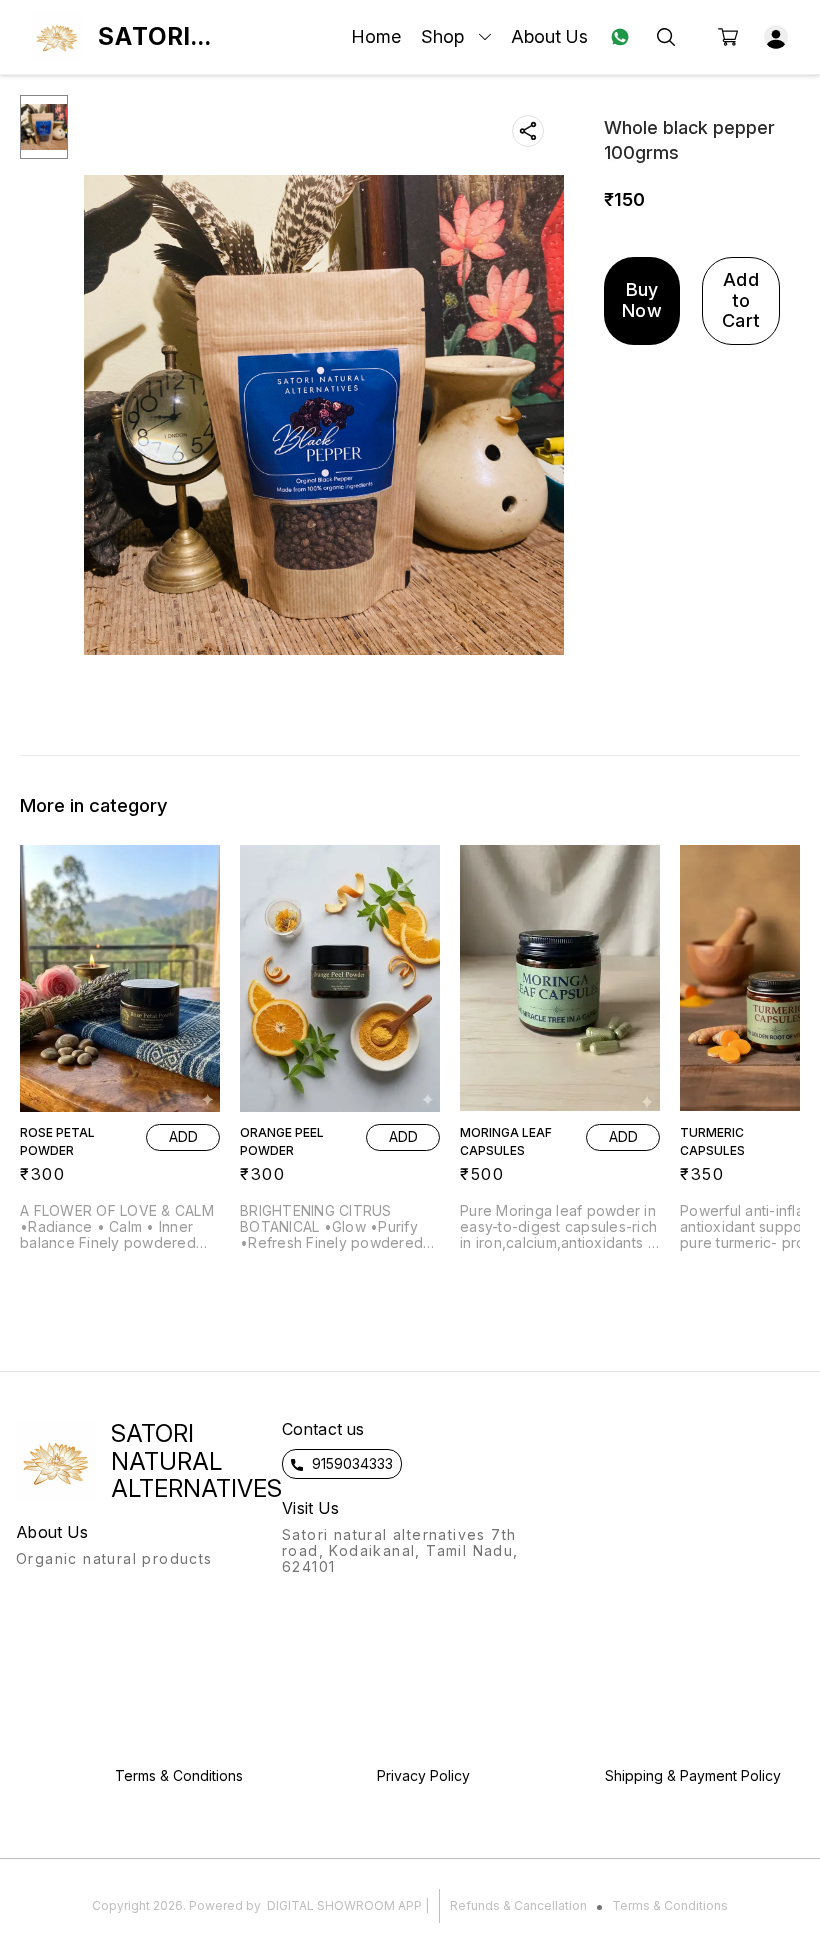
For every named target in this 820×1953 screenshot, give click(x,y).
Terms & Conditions (670, 1905)
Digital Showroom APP (344, 1905)
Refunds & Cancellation (518, 1905)
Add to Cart (741, 300)
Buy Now (642, 300)
